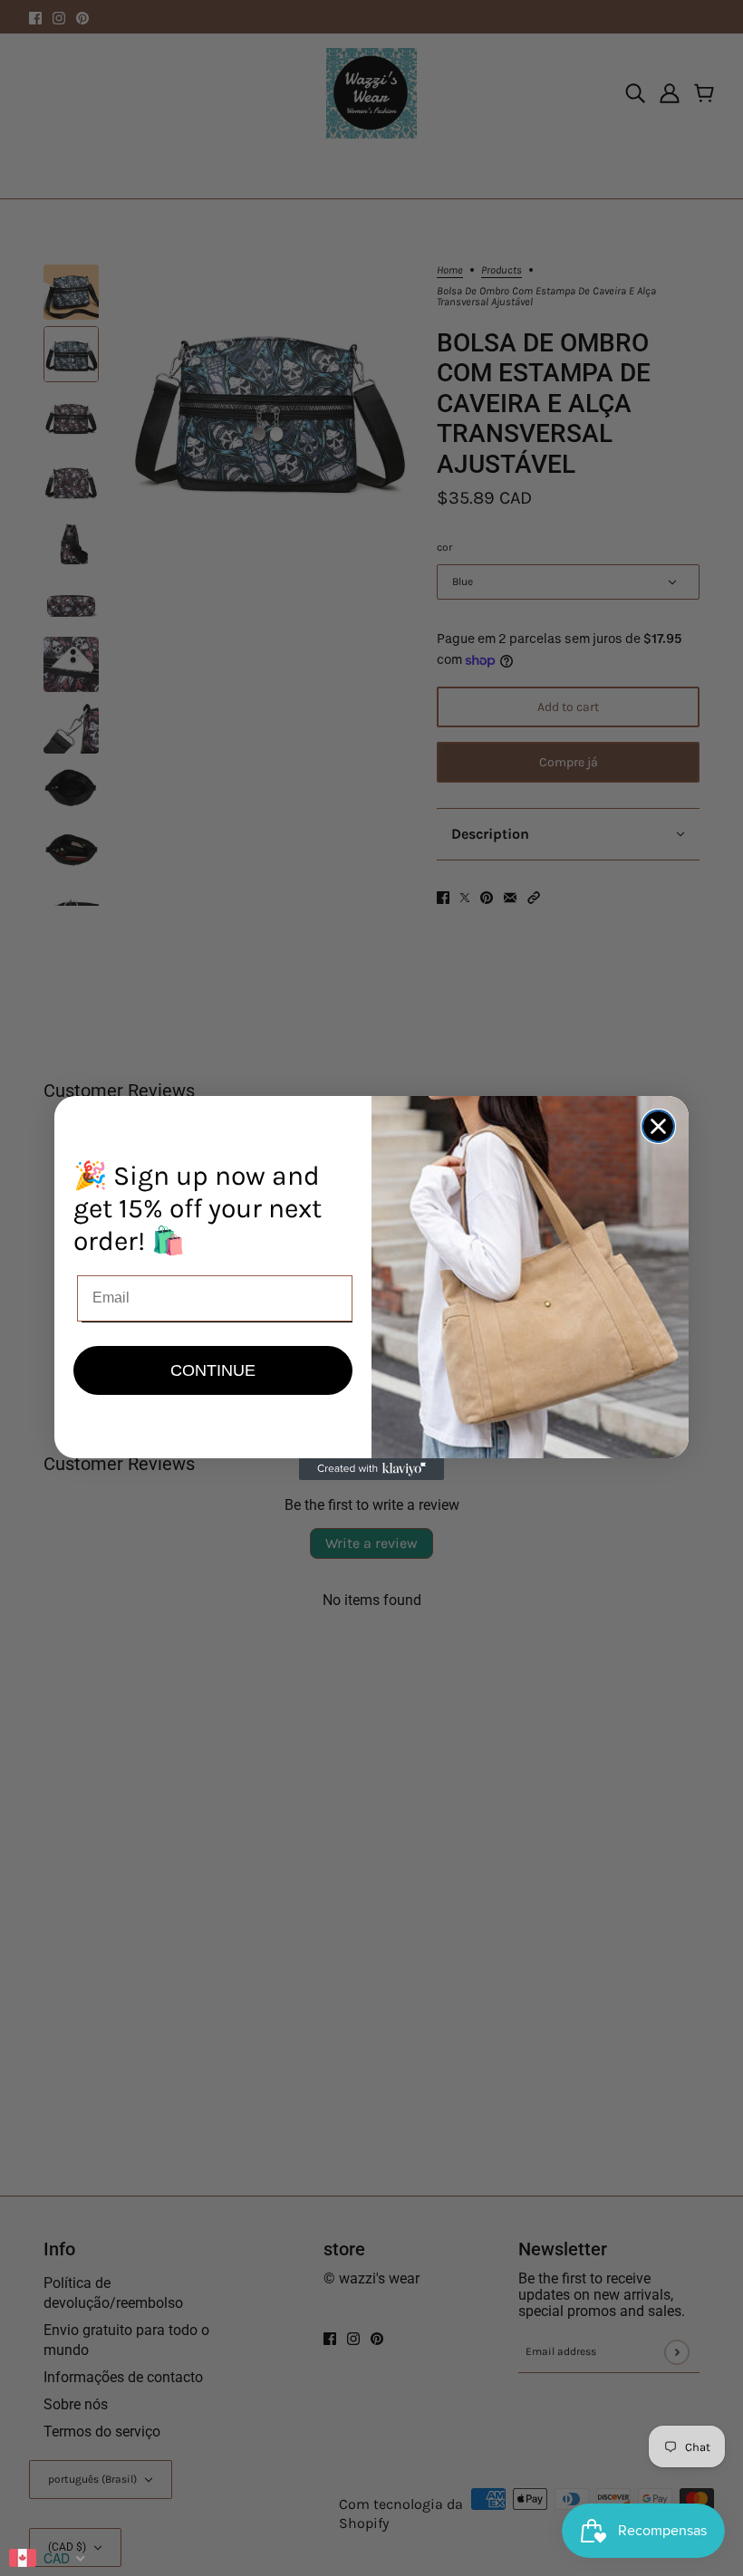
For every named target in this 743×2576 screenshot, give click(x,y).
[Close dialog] (658, 1126)
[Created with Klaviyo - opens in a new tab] (371, 1469)
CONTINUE (213, 1370)
